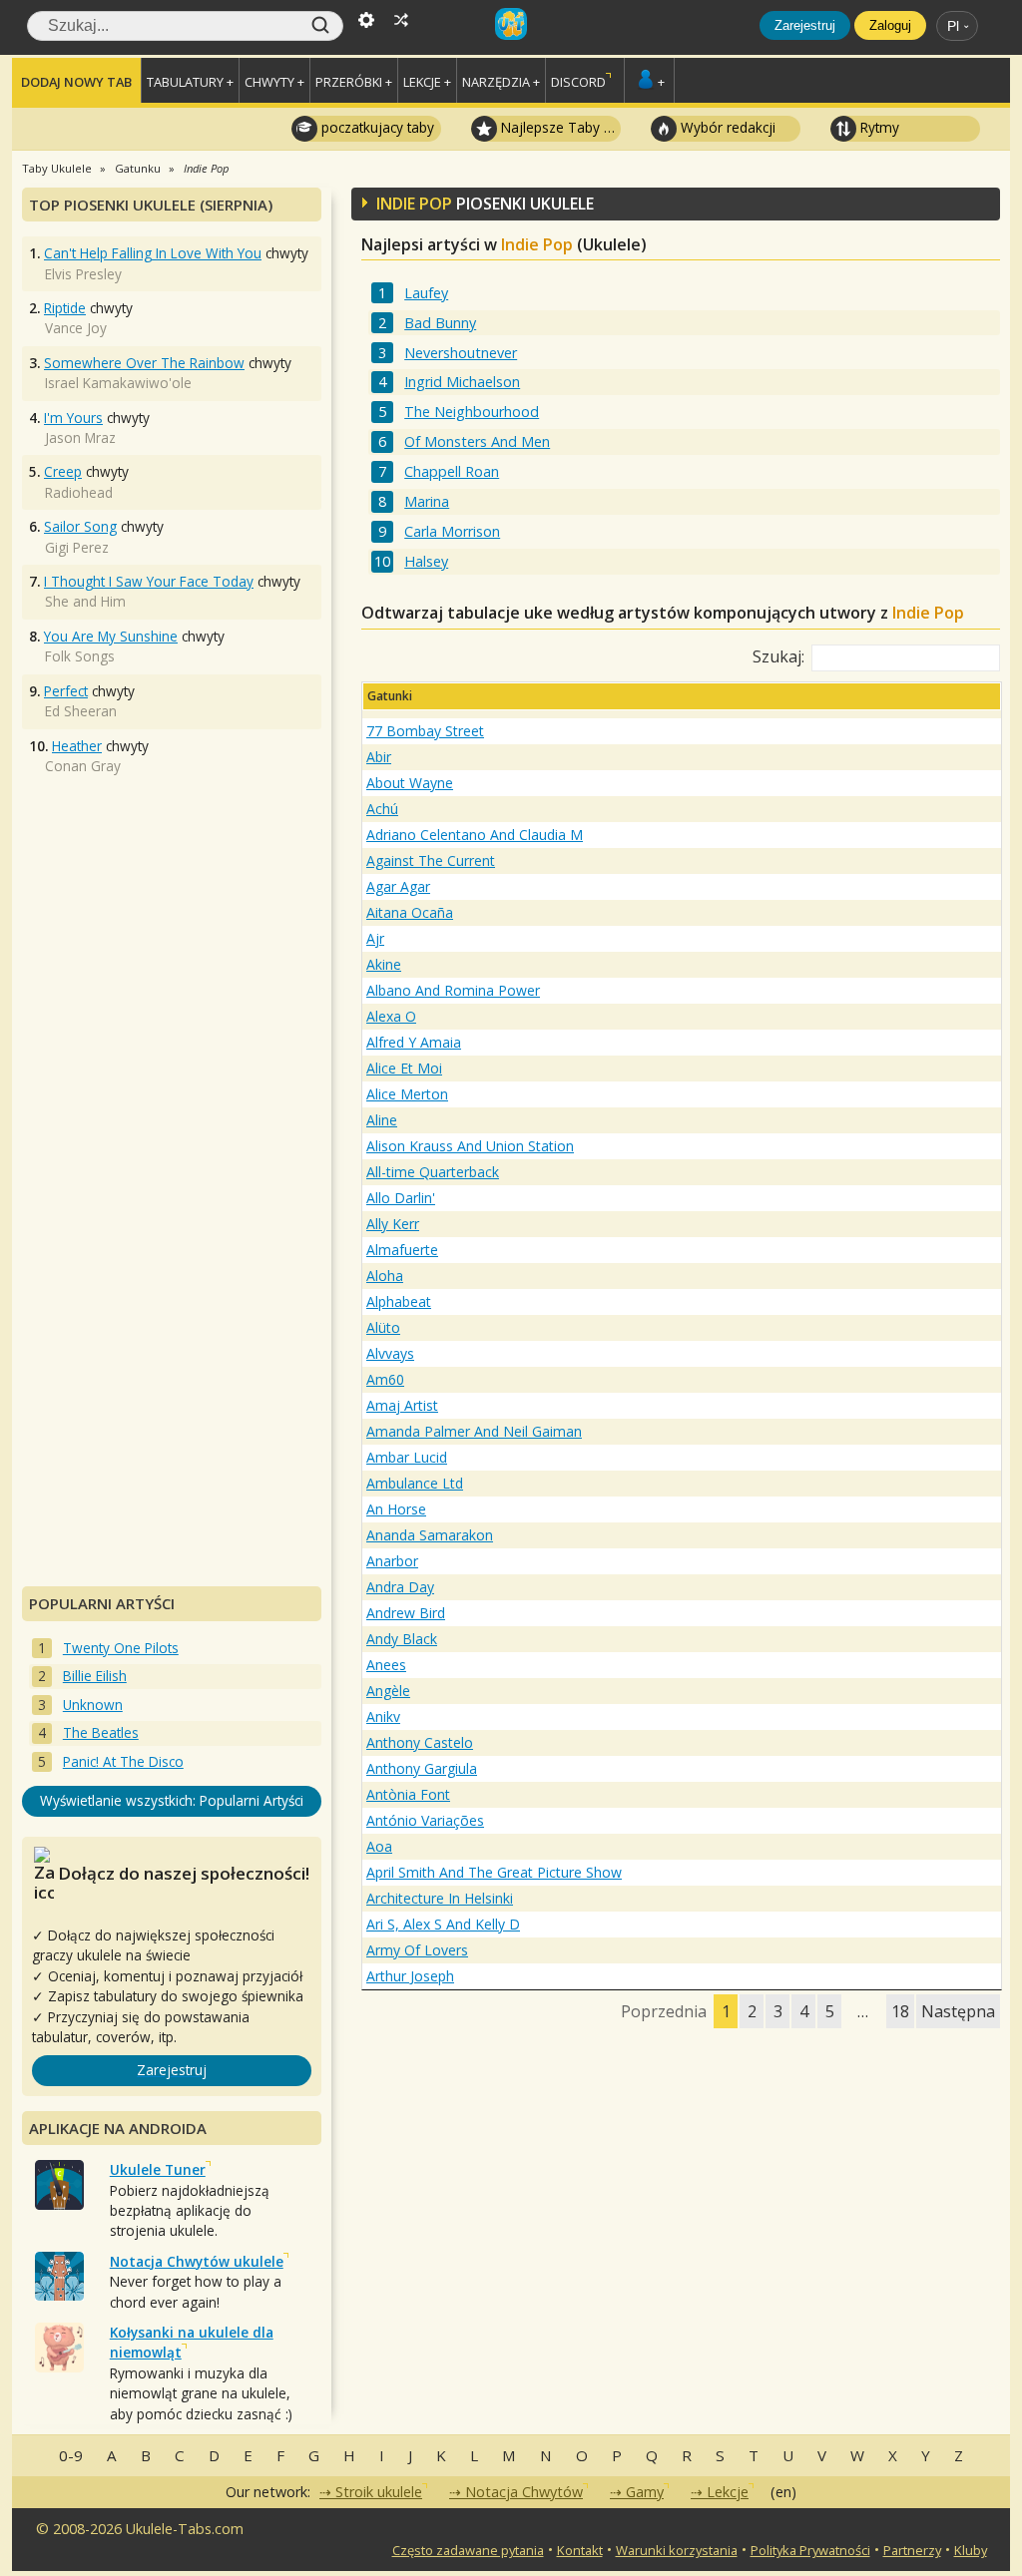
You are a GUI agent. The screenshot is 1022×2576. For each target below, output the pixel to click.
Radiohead (79, 492)
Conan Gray (83, 766)
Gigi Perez (77, 547)
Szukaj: (778, 656)
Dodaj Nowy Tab (76, 82)
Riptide (65, 308)
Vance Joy (76, 328)
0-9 (71, 2455)
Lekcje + (427, 82)
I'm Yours (73, 418)
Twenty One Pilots (121, 1648)
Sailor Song (80, 526)
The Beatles (101, 1732)
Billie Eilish (95, 1676)
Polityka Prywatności (810, 2550)
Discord (578, 82)
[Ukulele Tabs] (511, 18)
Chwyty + (274, 82)
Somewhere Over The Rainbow (144, 363)
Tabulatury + (190, 82)
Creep (63, 471)
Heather (77, 746)
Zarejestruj (805, 25)
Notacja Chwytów (524, 2492)
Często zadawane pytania (468, 2550)
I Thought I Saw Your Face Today (149, 581)
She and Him (85, 601)
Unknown (93, 1705)
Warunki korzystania (677, 2550)
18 (900, 2011)
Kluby (971, 2550)
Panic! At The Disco (123, 1761)
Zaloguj (890, 25)
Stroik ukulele (379, 2492)
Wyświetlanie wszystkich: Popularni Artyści (172, 1800)
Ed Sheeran (81, 711)
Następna (958, 2011)
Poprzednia (664, 2011)
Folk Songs (80, 656)
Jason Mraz (80, 437)
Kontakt (580, 2550)
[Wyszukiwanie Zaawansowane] (366, 18)
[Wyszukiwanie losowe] (401, 18)
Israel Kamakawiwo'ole (118, 383)
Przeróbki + (354, 82)
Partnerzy (912, 2550)
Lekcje (728, 2492)
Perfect (66, 691)
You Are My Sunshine (111, 636)
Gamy (645, 2492)
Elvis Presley (83, 274)
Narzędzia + (501, 82)
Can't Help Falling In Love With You (153, 253)
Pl (953, 26)
